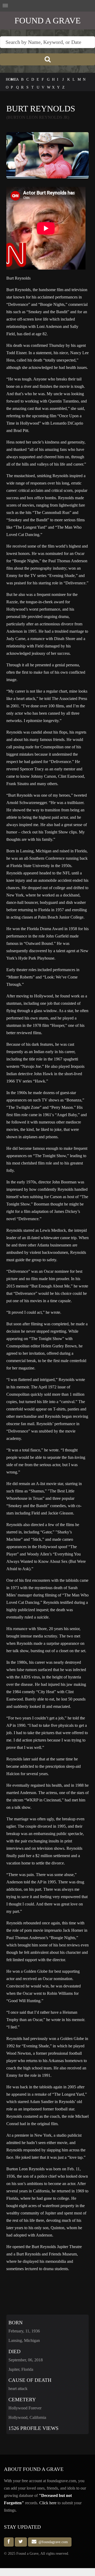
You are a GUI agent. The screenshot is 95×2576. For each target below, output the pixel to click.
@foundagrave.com (52, 2542)
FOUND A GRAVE (48, 20)
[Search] (47, 59)
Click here (48, 2503)
